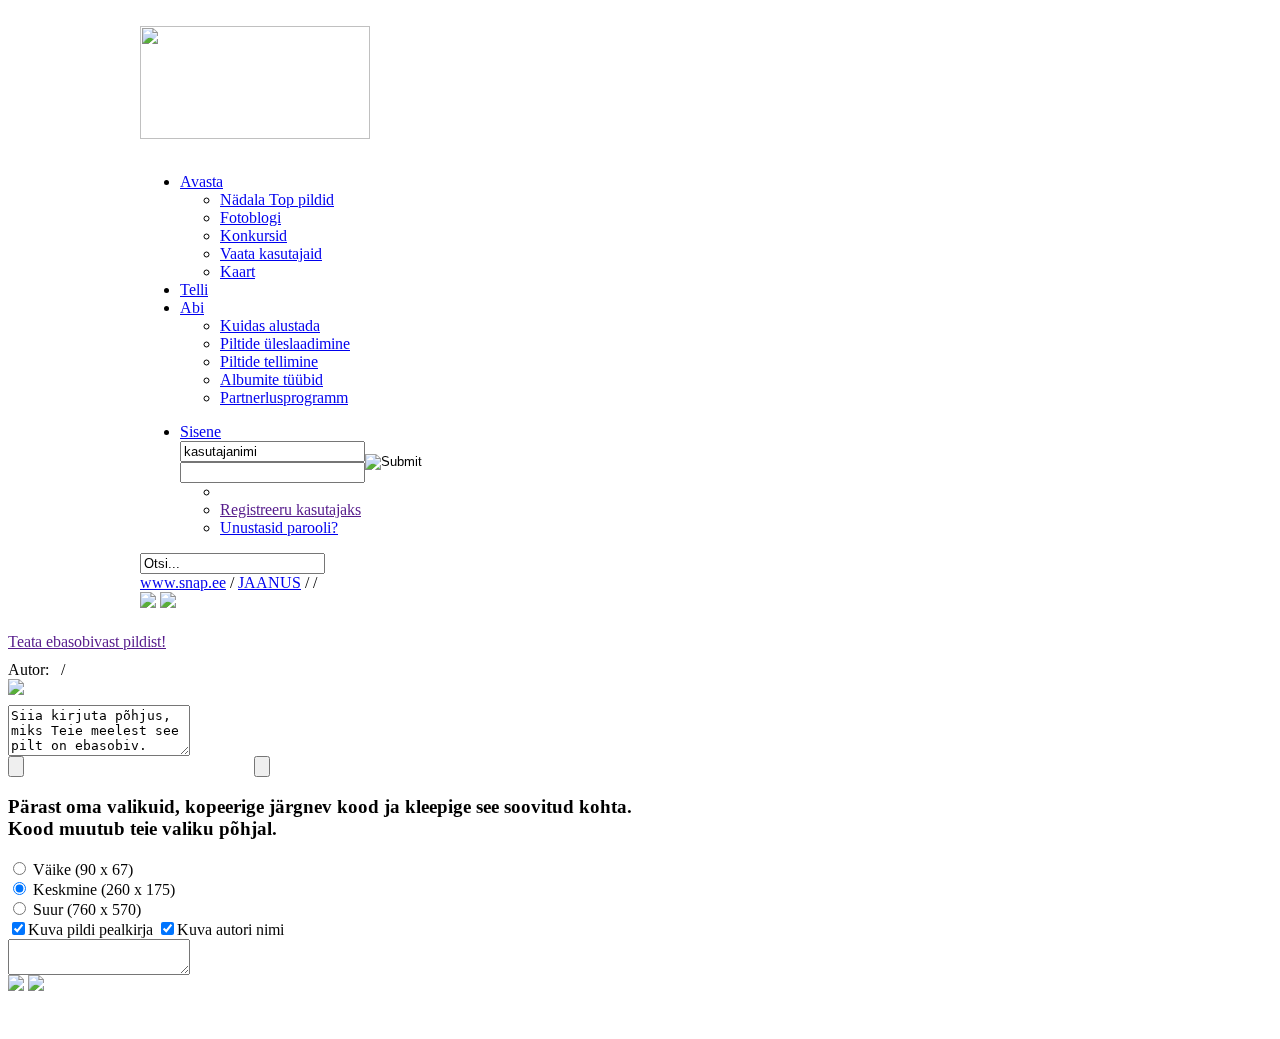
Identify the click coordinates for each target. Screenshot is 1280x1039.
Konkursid (253, 235)
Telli (194, 289)
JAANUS (269, 582)
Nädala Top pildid (277, 199)
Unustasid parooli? (279, 527)
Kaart (237, 271)
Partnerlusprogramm (284, 397)
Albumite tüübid (271, 379)
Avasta (201, 181)
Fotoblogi (250, 217)
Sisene (200, 431)
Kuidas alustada (270, 325)
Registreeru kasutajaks (290, 509)
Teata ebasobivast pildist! (87, 641)
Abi (192, 307)
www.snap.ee (183, 582)
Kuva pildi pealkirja (92, 929)
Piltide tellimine (269, 361)
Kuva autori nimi (230, 929)
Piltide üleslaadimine (285, 343)
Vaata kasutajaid (271, 253)
